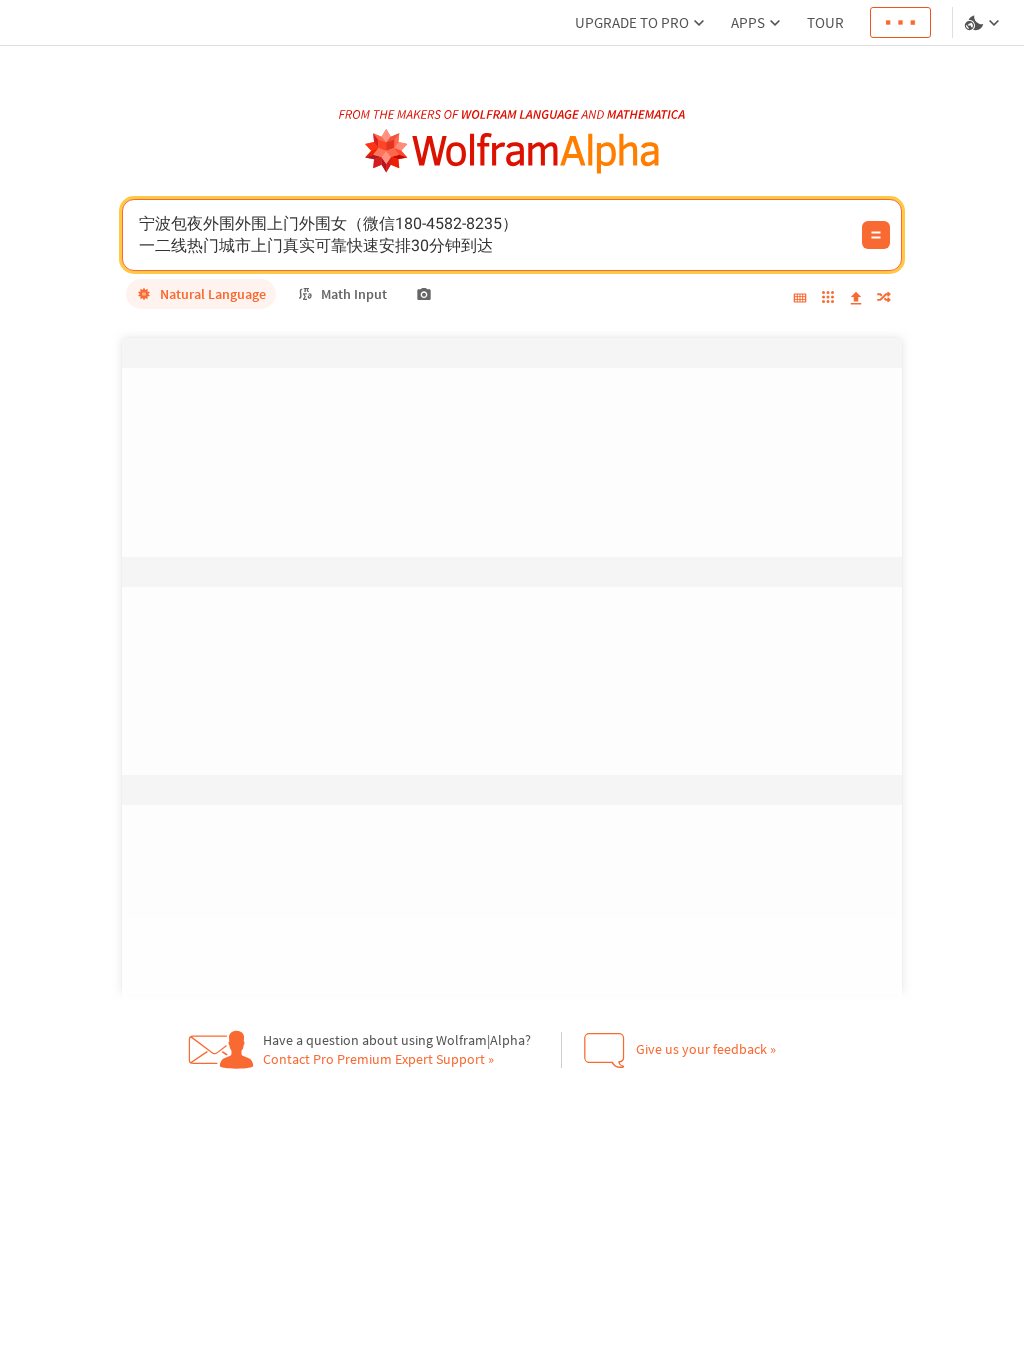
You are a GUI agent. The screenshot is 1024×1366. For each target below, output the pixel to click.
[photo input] (424, 294)
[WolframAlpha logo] (512, 151)
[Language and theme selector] (984, 23)
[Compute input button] (876, 235)
